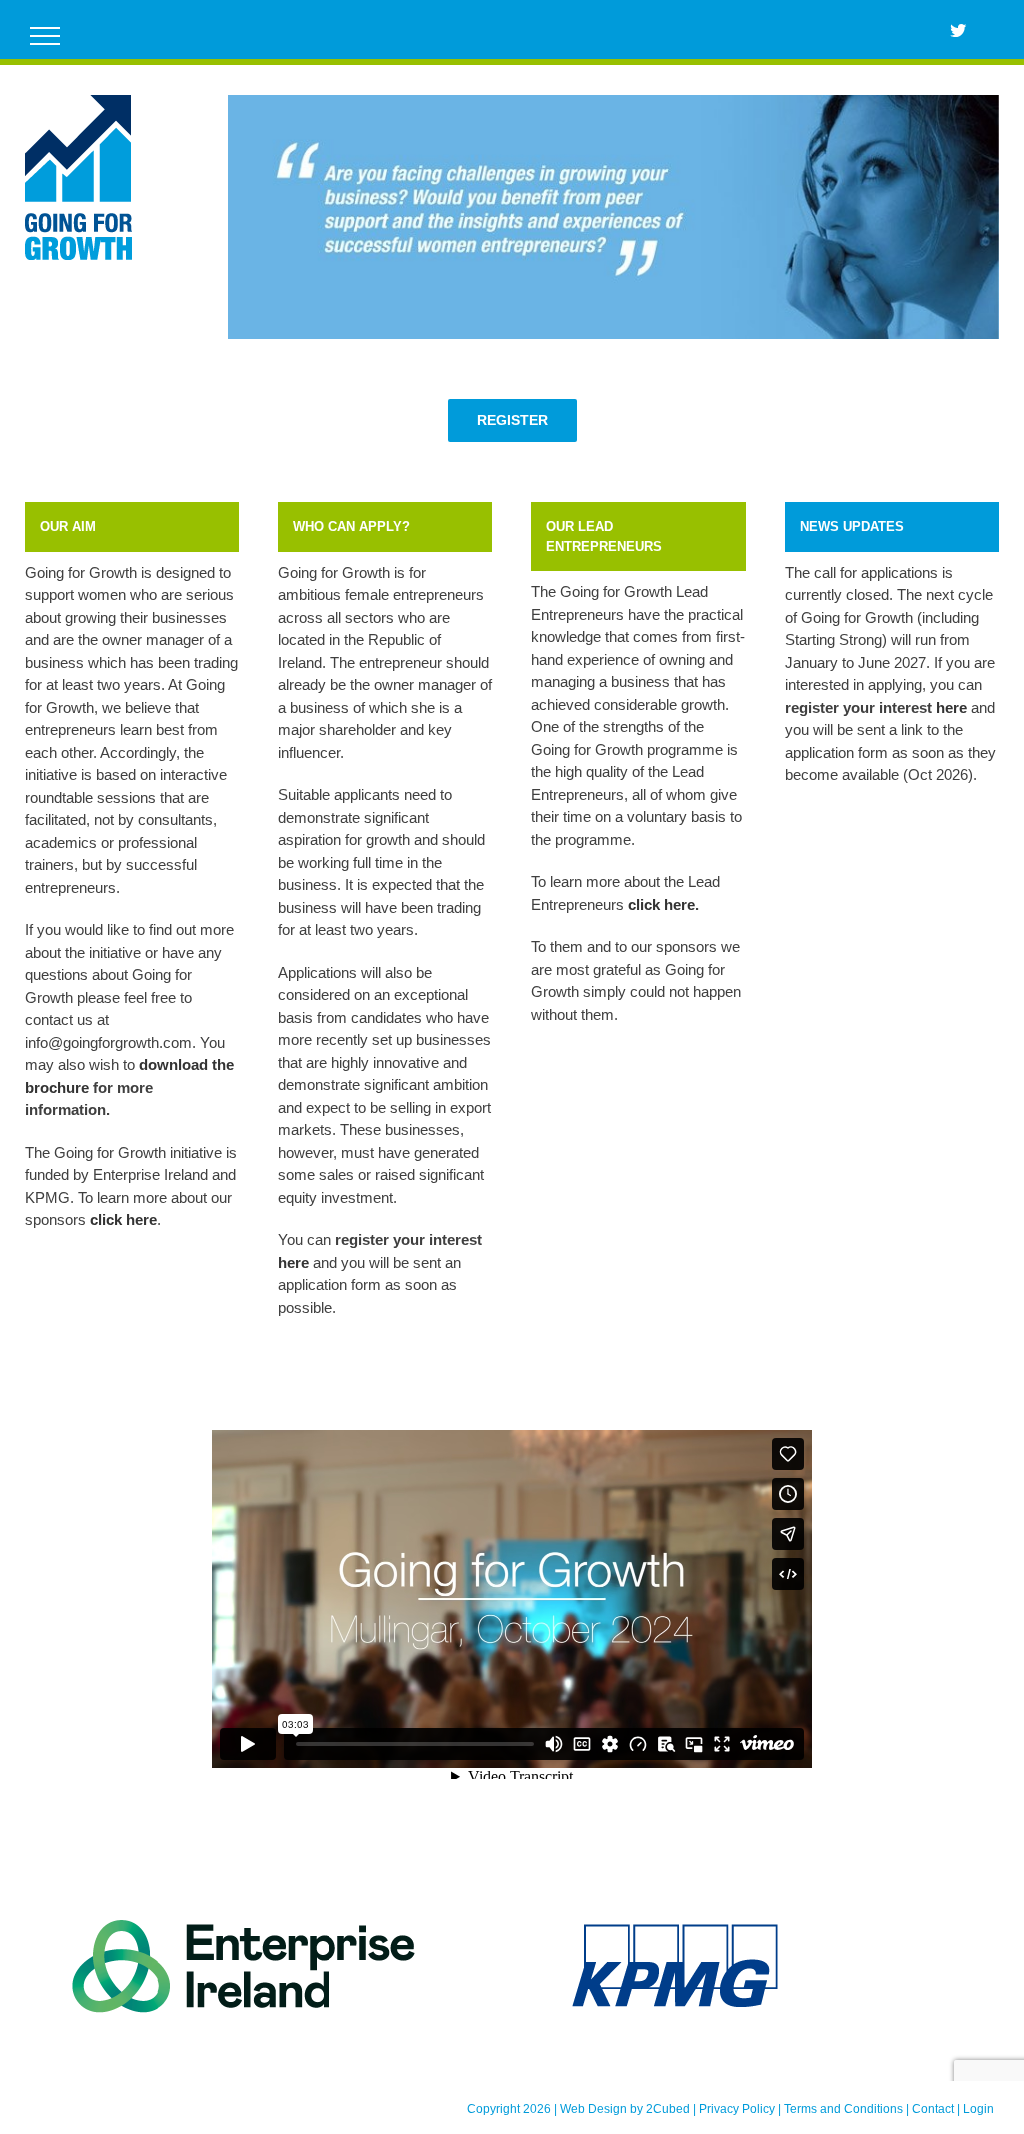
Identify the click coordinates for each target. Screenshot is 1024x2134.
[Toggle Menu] (45, 36)
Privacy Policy (737, 2109)
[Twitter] (958, 30)
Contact (933, 2109)
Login (978, 2109)
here (293, 1262)
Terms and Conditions (843, 2109)
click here (661, 904)
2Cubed (668, 2109)
